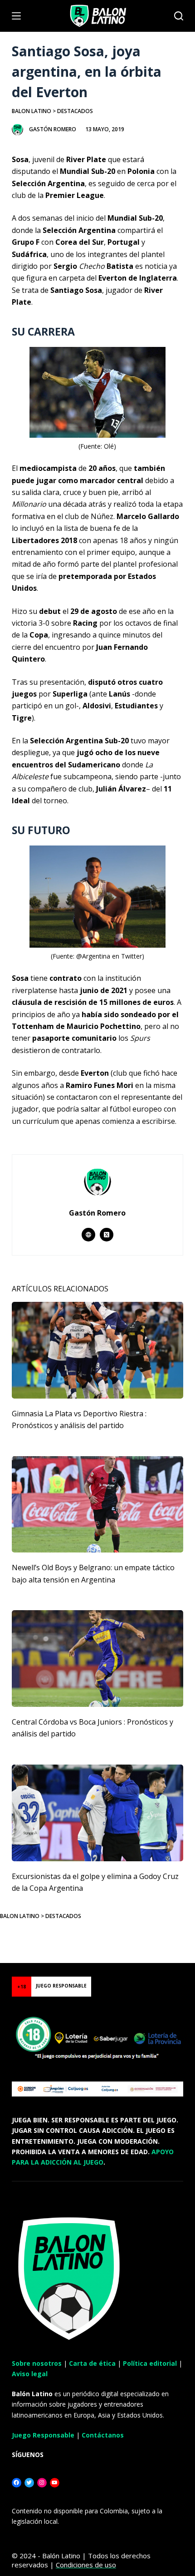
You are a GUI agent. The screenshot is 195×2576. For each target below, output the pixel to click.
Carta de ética (92, 2363)
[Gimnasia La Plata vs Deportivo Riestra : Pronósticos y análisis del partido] (97, 1350)
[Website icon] (88, 1235)
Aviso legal (30, 2374)
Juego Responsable (43, 2435)
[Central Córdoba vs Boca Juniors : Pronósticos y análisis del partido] (97, 1659)
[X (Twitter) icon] (107, 1235)
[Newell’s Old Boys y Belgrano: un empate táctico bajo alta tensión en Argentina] (97, 1505)
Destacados (75, 111)
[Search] (179, 16)
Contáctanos (103, 2435)
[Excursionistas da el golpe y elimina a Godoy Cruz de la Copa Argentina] (97, 1813)
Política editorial (150, 2363)
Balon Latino (32, 111)
